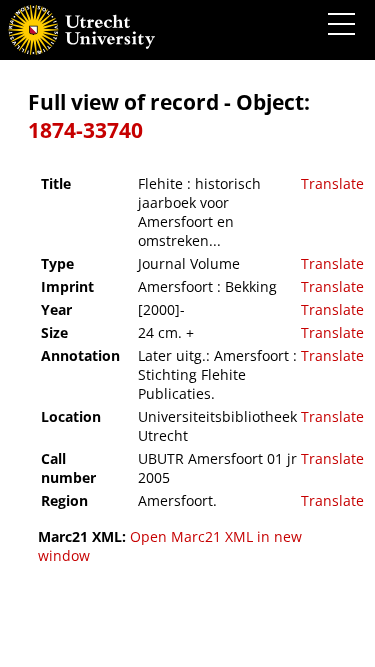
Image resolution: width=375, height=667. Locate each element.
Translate (332, 183)
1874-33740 (85, 130)
